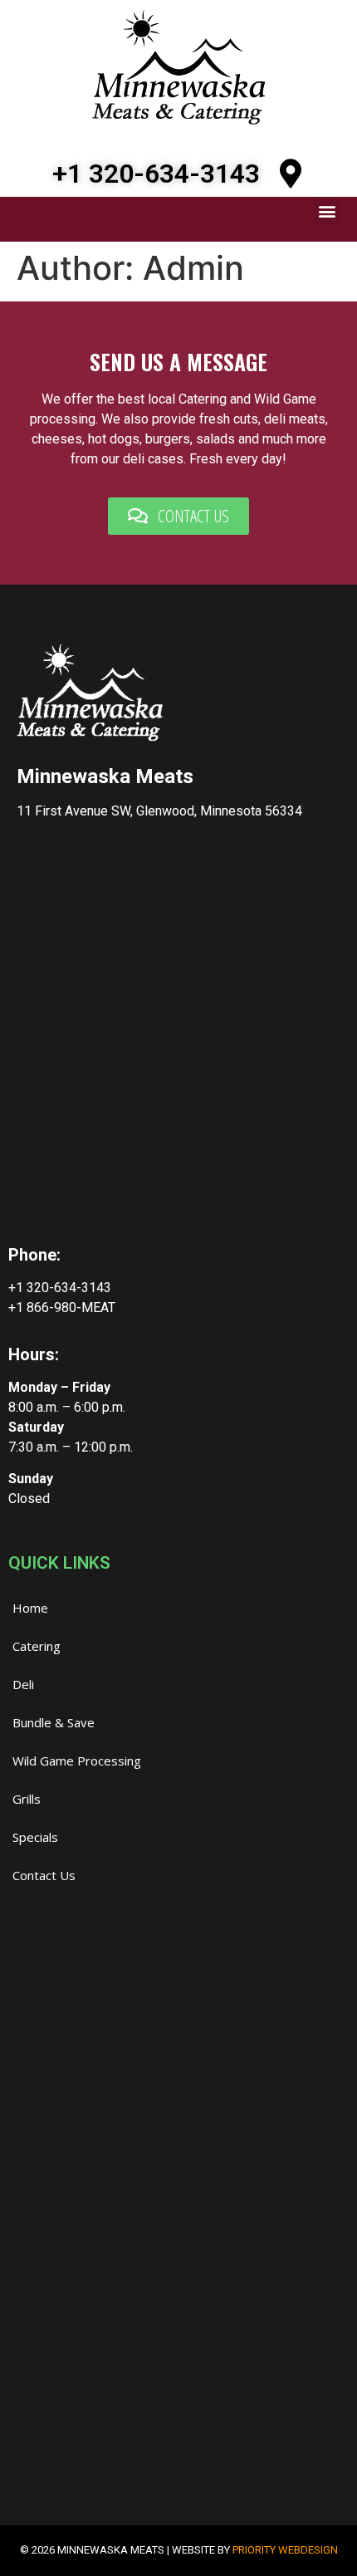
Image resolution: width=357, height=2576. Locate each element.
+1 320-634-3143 (156, 174)
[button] (327, 211)
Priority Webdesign (285, 2550)
